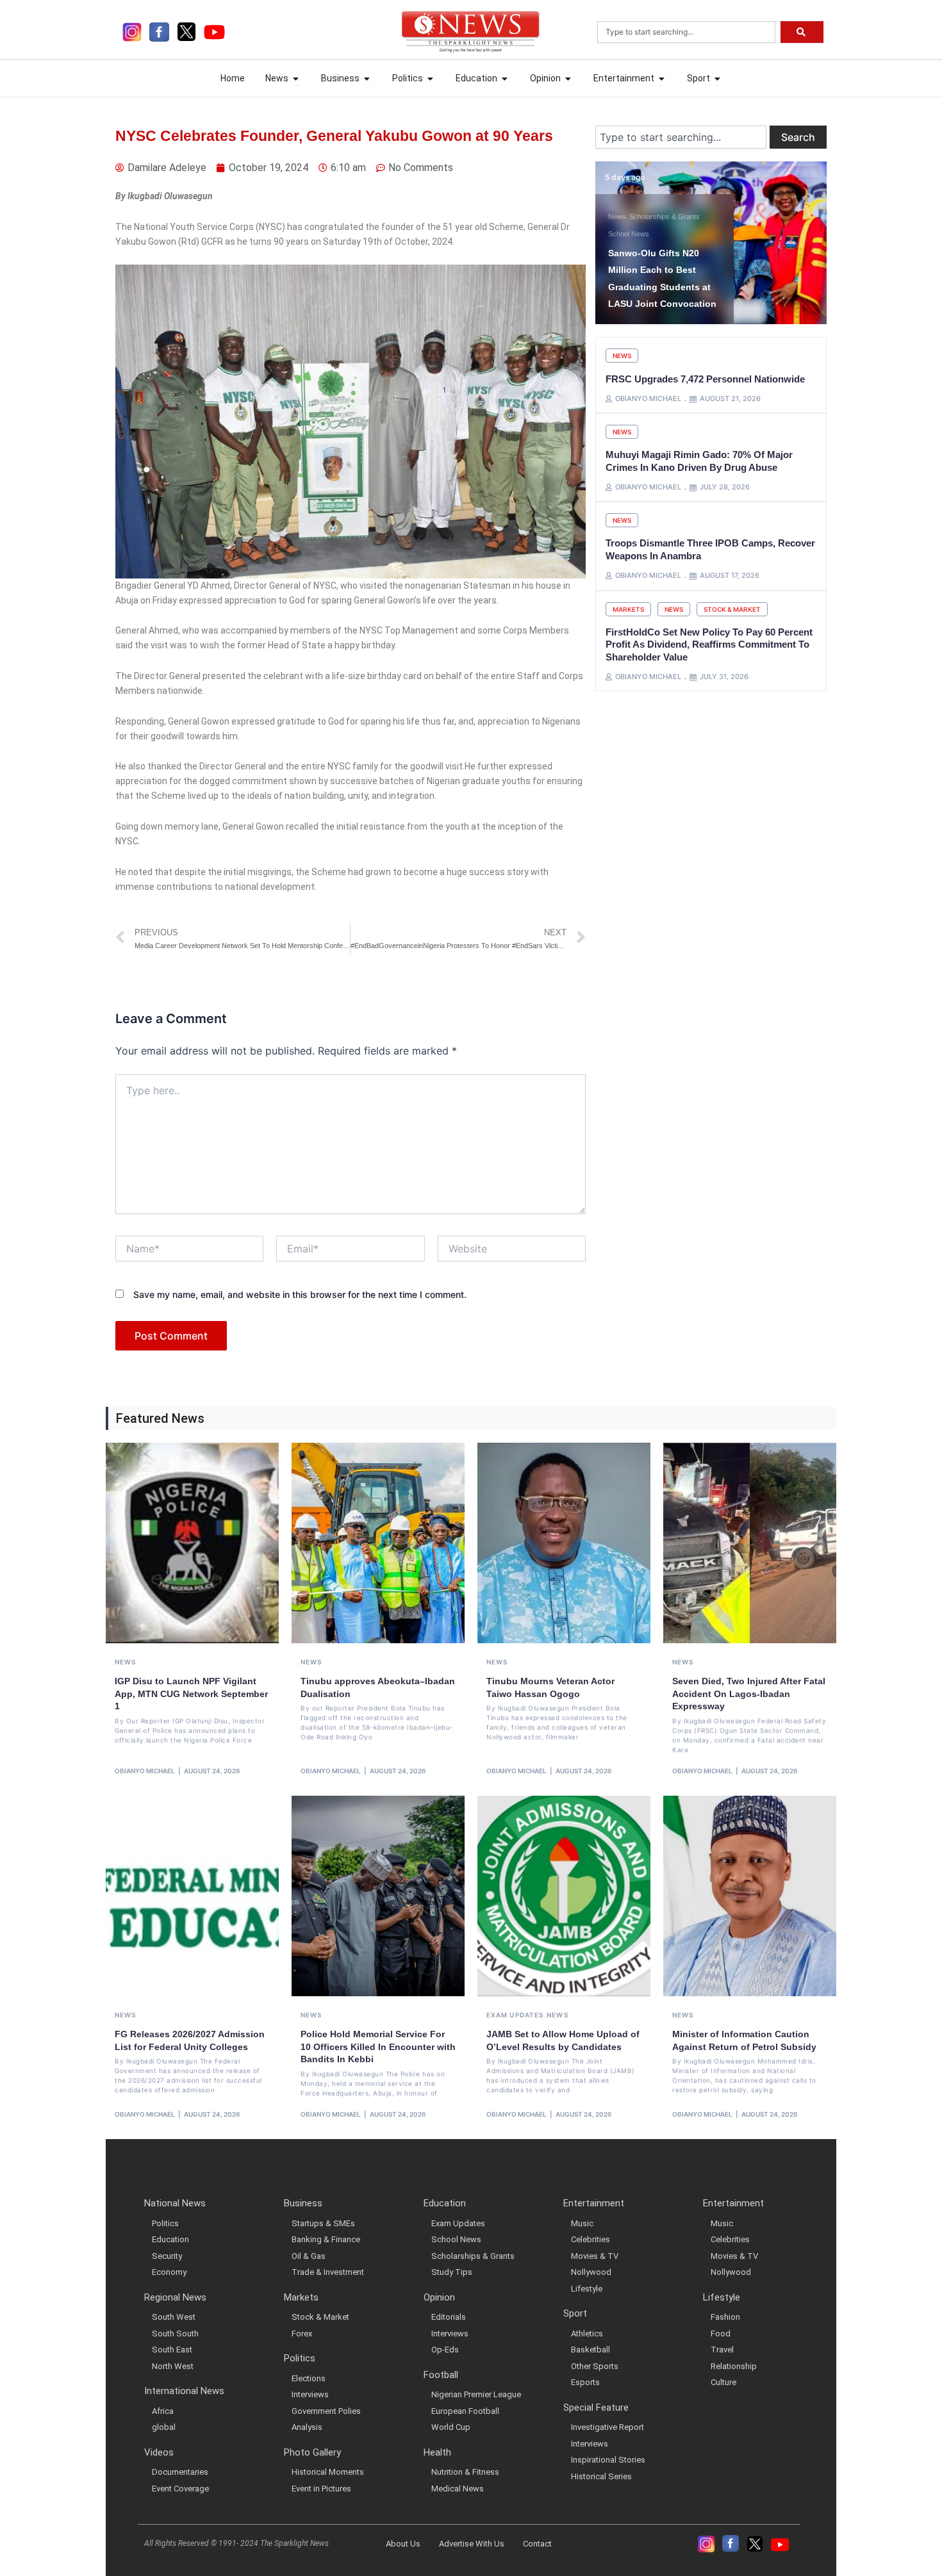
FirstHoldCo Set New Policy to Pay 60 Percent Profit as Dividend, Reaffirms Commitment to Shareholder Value (709, 644)
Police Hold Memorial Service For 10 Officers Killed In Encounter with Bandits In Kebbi (378, 2047)
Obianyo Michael (145, 1771)
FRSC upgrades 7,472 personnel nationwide (705, 379)
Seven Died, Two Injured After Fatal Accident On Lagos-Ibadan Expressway (749, 1694)
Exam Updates (515, 2015)
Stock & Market (732, 609)
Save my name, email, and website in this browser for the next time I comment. (300, 1294)
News (718, 234)
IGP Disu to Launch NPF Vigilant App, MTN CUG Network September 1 (191, 1694)
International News (677, 234)
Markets (628, 609)
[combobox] (686, 32)
